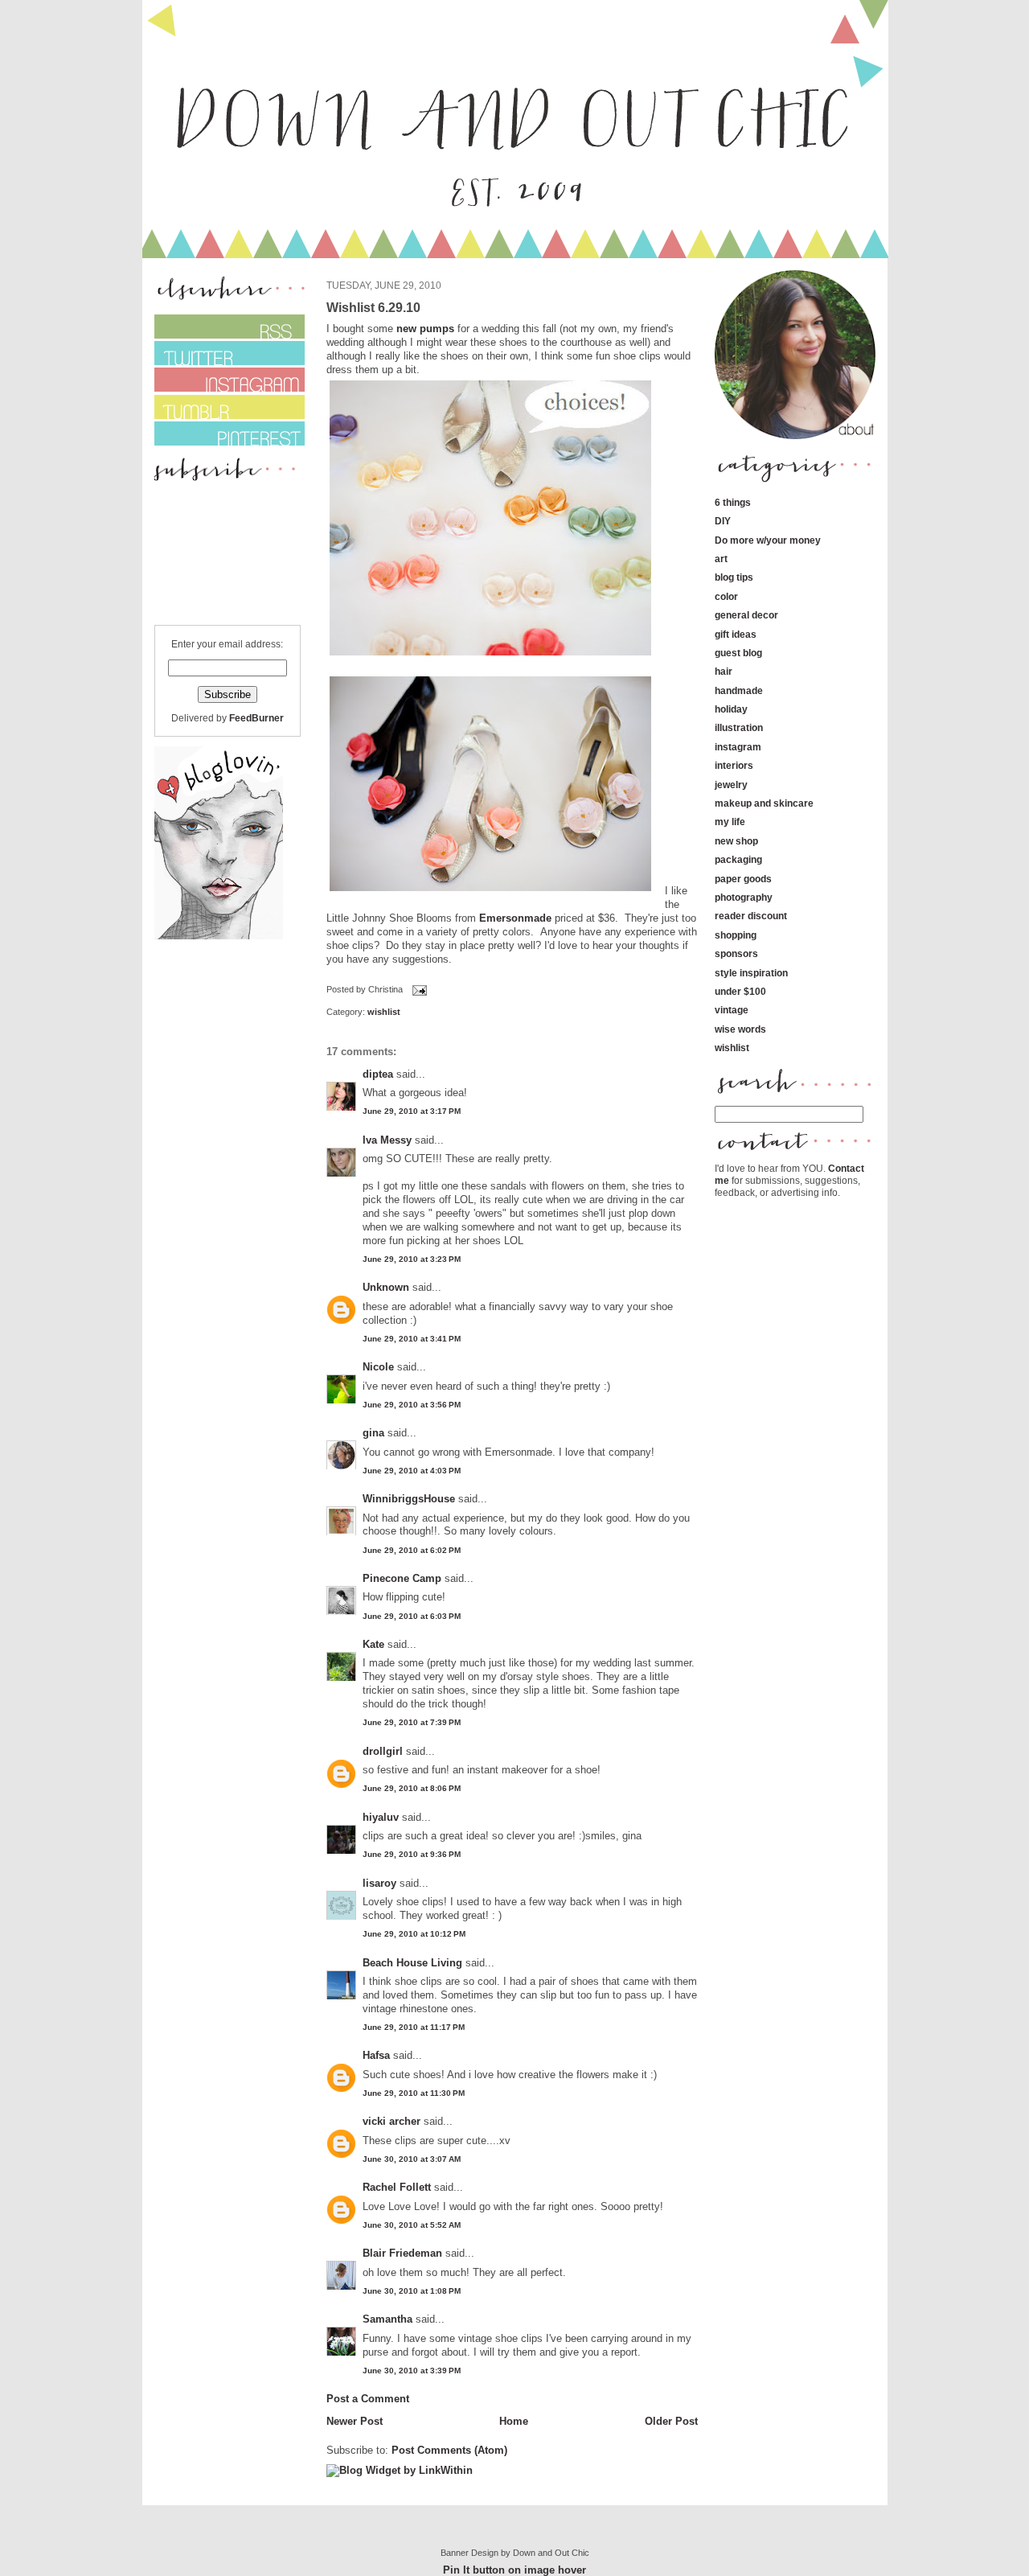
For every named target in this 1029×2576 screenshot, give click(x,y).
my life (730, 822)
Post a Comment (368, 2399)
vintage (732, 1010)
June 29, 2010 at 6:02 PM (412, 1550)
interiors (734, 765)
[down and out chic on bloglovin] (219, 936)
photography (744, 897)
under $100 (740, 991)
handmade (739, 690)
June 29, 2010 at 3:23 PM (412, 1259)
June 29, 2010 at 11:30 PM (414, 2093)
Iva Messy (387, 1140)
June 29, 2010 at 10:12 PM (414, 1934)
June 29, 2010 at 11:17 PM (414, 2027)
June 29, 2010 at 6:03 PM (412, 1616)
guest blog (738, 653)
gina (373, 1433)
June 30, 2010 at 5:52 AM (412, 2225)
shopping (736, 935)
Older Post (671, 2421)
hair (724, 671)
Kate (373, 1644)
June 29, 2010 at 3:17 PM (412, 1111)
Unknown (386, 1287)
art (721, 559)
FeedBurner (256, 718)
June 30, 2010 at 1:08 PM (412, 2291)
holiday (731, 709)
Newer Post (355, 2421)
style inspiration (751, 973)
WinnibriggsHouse (409, 1499)
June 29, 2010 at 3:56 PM (412, 1405)
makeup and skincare (764, 803)
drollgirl (383, 1751)
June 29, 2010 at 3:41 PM (412, 1339)
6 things (733, 502)
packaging (738, 859)
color (726, 596)
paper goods (743, 879)
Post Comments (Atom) (449, 2450)
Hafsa (376, 2055)
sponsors (736, 953)
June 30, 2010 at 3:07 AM (412, 2159)
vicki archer (392, 2121)
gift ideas (736, 634)
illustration (739, 727)
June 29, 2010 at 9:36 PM (412, 1854)
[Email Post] (418, 990)
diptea (378, 1074)
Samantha (387, 2319)
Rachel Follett (397, 2187)
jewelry (731, 785)
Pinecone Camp (402, 1578)
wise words (740, 1029)
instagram (738, 747)
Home (514, 2421)
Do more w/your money (768, 540)
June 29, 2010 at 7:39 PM (412, 1722)
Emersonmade (515, 918)
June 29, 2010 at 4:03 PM (412, 1471)
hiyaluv (381, 1817)
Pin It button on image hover (514, 2570)
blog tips (734, 577)
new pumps (425, 329)
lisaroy (379, 1883)
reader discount (751, 916)
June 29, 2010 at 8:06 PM (412, 1788)
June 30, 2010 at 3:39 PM (412, 2371)
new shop (736, 841)
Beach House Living (412, 1963)
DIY (723, 521)
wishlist (384, 1012)
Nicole (378, 1367)
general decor (746, 615)
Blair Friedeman (402, 2253)
